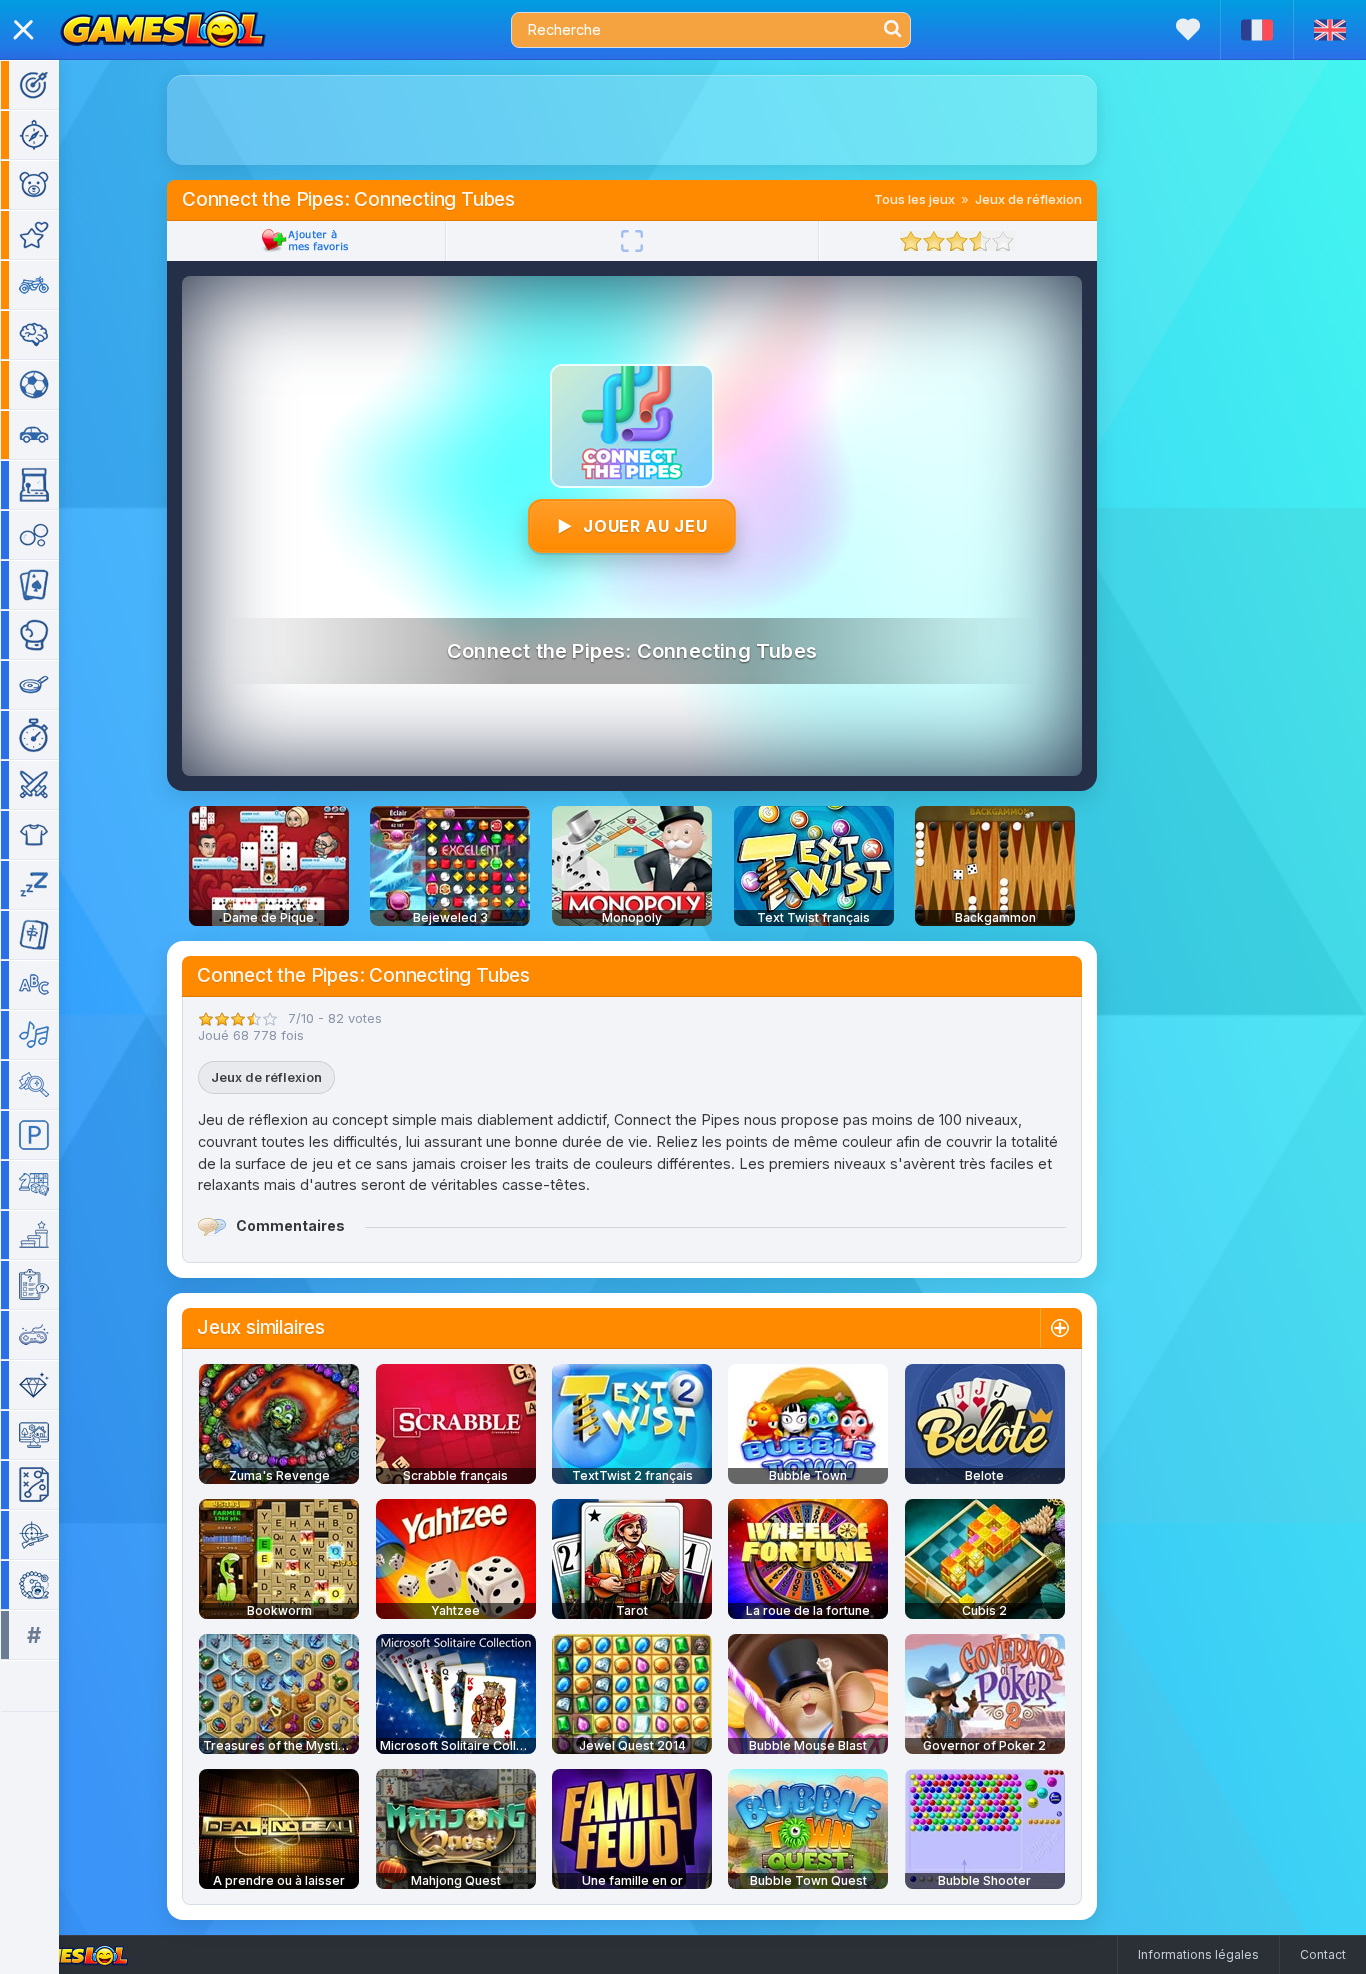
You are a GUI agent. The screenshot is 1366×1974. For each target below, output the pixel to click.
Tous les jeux (914, 199)
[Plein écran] (632, 241)
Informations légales (1198, 1954)
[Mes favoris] (1188, 29)
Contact (1323, 1954)
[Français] (1256, 30)
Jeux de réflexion (1028, 199)
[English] (1329, 30)
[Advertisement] (632, 120)
